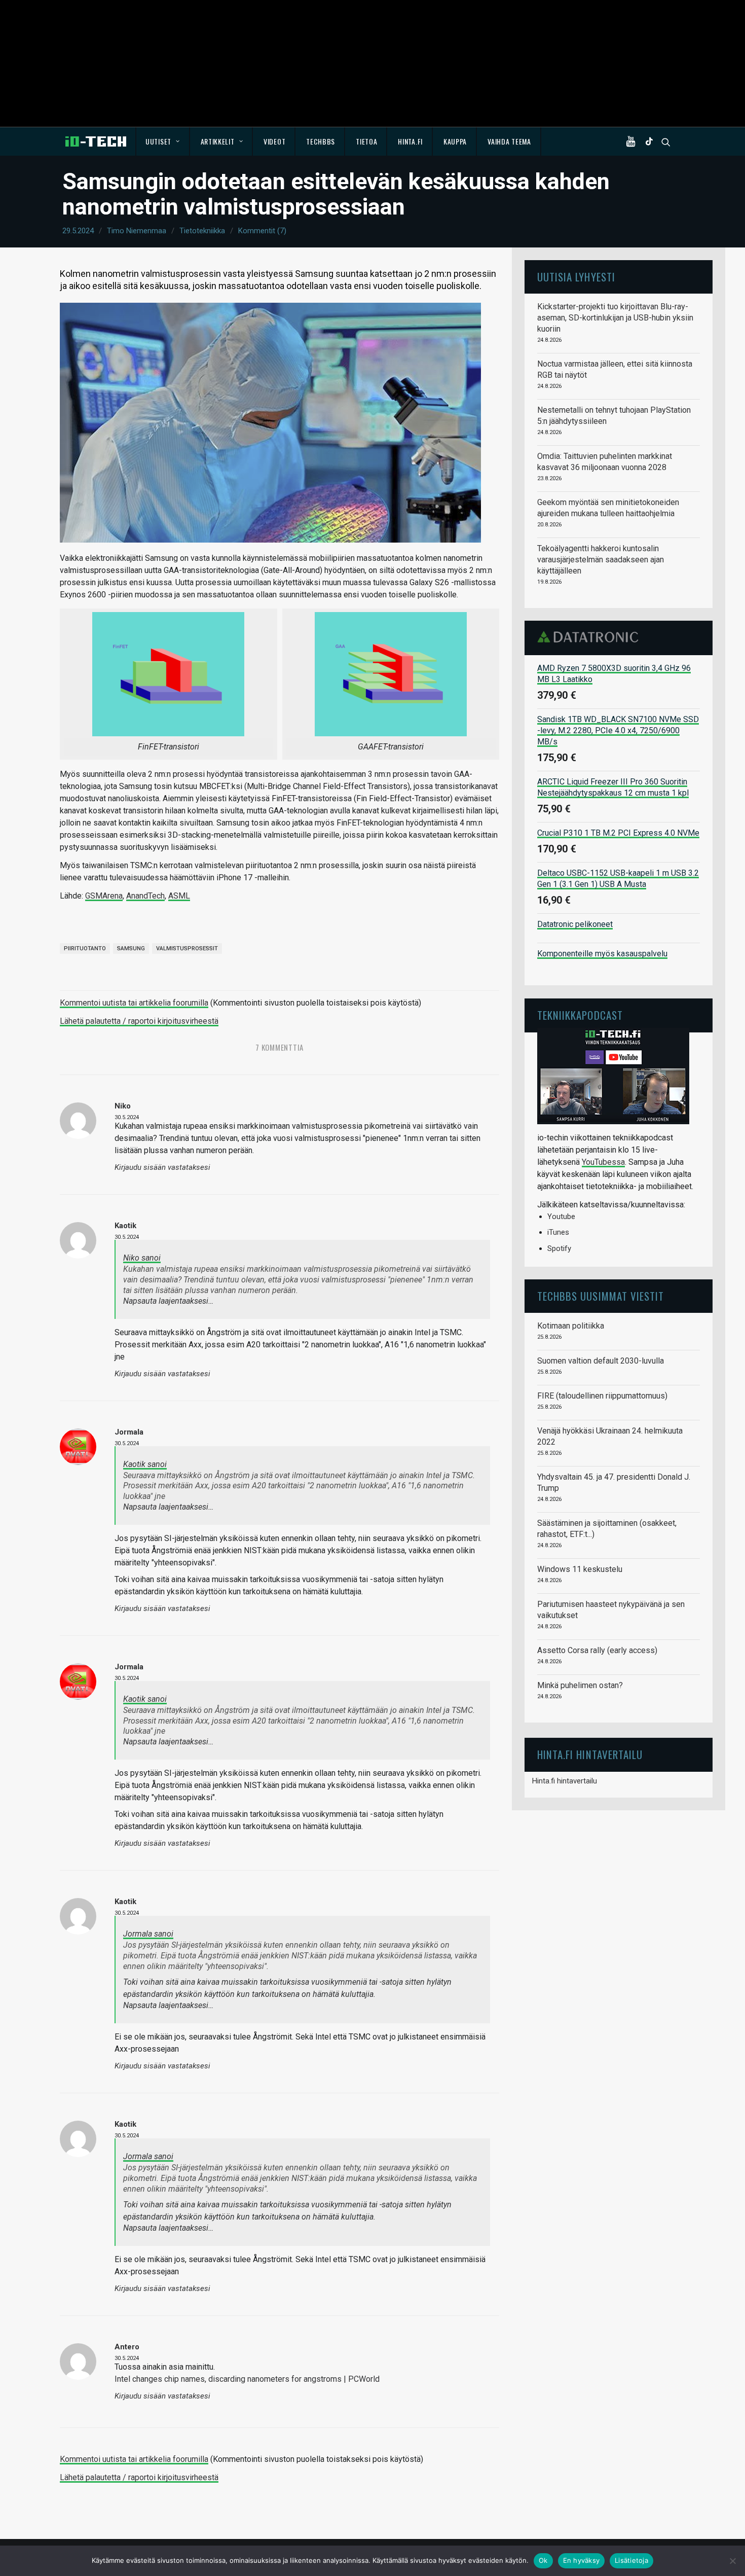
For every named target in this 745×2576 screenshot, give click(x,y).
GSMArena (104, 896)
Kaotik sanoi (145, 1464)
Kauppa (455, 141)
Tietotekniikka (202, 231)
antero (127, 2347)
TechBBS (321, 141)
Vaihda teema (509, 141)
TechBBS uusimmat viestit (601, 1296)
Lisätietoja (631, 2560)
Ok (543, 2560)
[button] (633, 141)
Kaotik (125, 1226)
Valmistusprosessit (187, 949)
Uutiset (158, 141)
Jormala (129, 1432)
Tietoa (366, 141)
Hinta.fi (410, 141)
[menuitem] (163, 141)
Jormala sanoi (148, 1934)
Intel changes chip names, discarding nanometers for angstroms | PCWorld (247, 2379)
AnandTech (145, 896)
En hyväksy (582, 2560)
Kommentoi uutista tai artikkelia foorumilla (134, 1003)
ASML (179, 896)
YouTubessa (603, 1162)
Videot (274, 141)
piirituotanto (85, 949)
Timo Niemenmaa (137, 231)
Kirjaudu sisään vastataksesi (162, 1168)
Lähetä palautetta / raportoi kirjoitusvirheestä (139, 1021)
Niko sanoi (142, 1258)
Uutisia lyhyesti (576, 277)
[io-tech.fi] (96, 141)
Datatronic (591, 637)
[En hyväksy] (732, 2561)
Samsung (131, 949)
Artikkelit (218, 141)
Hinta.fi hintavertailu (565, 1781)
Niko (123, 1106)
